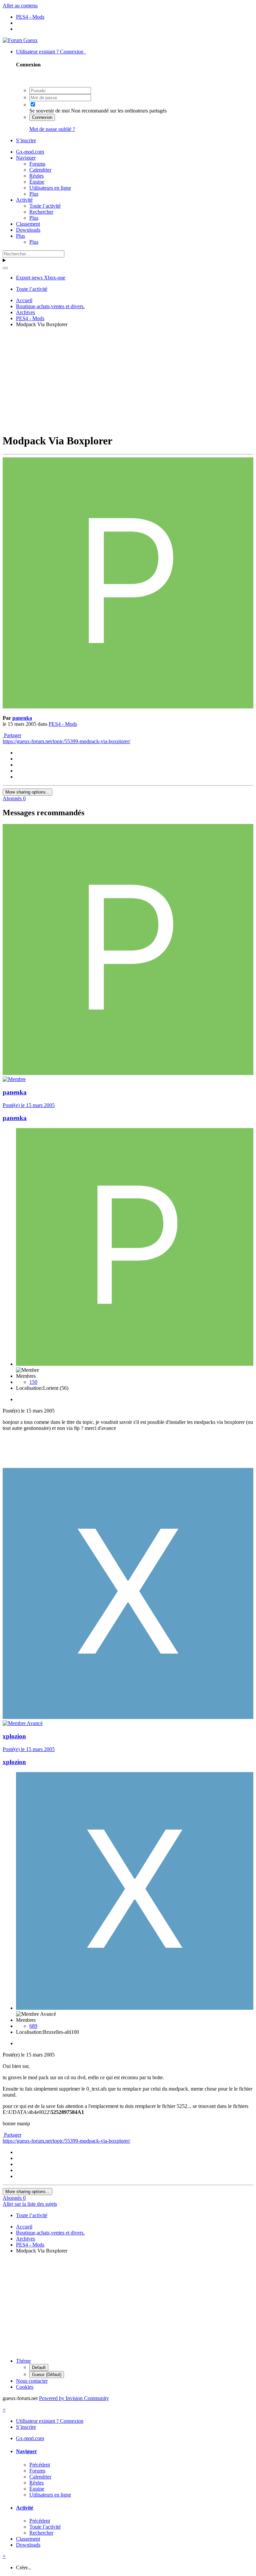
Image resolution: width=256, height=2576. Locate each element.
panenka (22, 718)
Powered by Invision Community (74, 2398)
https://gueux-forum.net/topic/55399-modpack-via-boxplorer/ (66, 741)
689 (33, 2026)
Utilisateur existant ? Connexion (51, 52)
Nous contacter (32, 2381)
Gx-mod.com (30, 152)
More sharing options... (27, 792)
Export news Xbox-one (41, 278)
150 (33, 1382)
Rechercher (41, 212)
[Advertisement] (129, 380)
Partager (12, 735)
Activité (24, 200)
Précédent (40, 2465)
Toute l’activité (45, 206)
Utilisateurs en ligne (50, 188)
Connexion (42, 117)
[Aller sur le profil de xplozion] (128, 1717)
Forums (37, 164)
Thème (23, 2361)
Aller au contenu (20, 6)
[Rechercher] (5, 268)
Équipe (37, 182)
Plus (34, 194)
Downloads (28, 230)
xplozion (14, 1736)
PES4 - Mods (63, 724)
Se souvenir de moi (49, 111)
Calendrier (40, 170)
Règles (36, 176)
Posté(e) (29, 1105)
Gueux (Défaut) (47, 2375)
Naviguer (26, 158)
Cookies (25, 2387)
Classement (28, 224)
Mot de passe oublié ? (52, 129)
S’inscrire (26, 140)
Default (39, 2368)
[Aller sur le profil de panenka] (128, 707)
